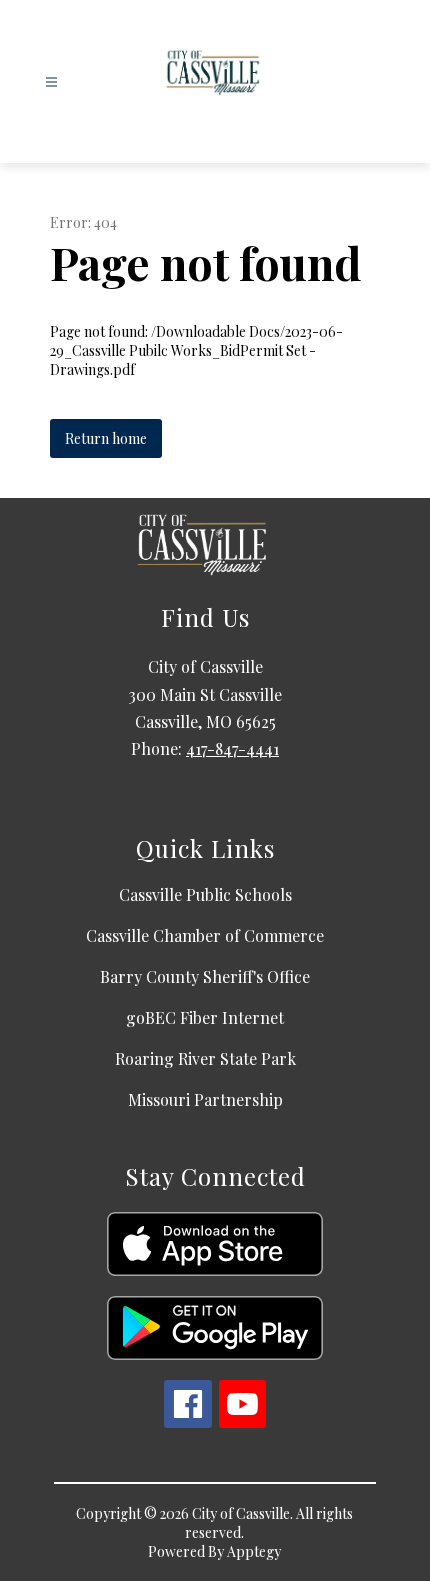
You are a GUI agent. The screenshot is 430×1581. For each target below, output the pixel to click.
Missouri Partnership (205, 1099)
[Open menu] (51, 82)
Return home (106, 438)
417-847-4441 (232, 748)
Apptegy (254, 1551)
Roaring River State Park (205, 1058)
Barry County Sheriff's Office (205, 976)
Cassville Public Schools (205, 894)
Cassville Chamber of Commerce (205, 935)
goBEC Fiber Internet (205, 1017)
